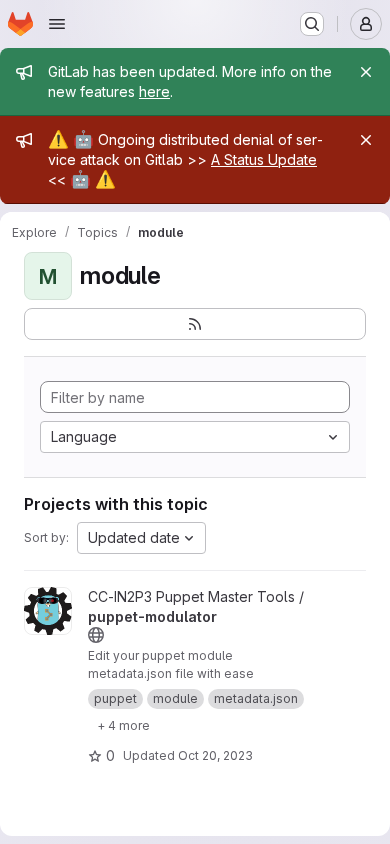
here (154, 91)
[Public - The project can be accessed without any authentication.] (96, 635)
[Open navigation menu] (57, 24)
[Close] (366, 72)
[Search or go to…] (312, 24)
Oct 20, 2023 (215, 755)
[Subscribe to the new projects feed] (195, 324)
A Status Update (264, 159)
